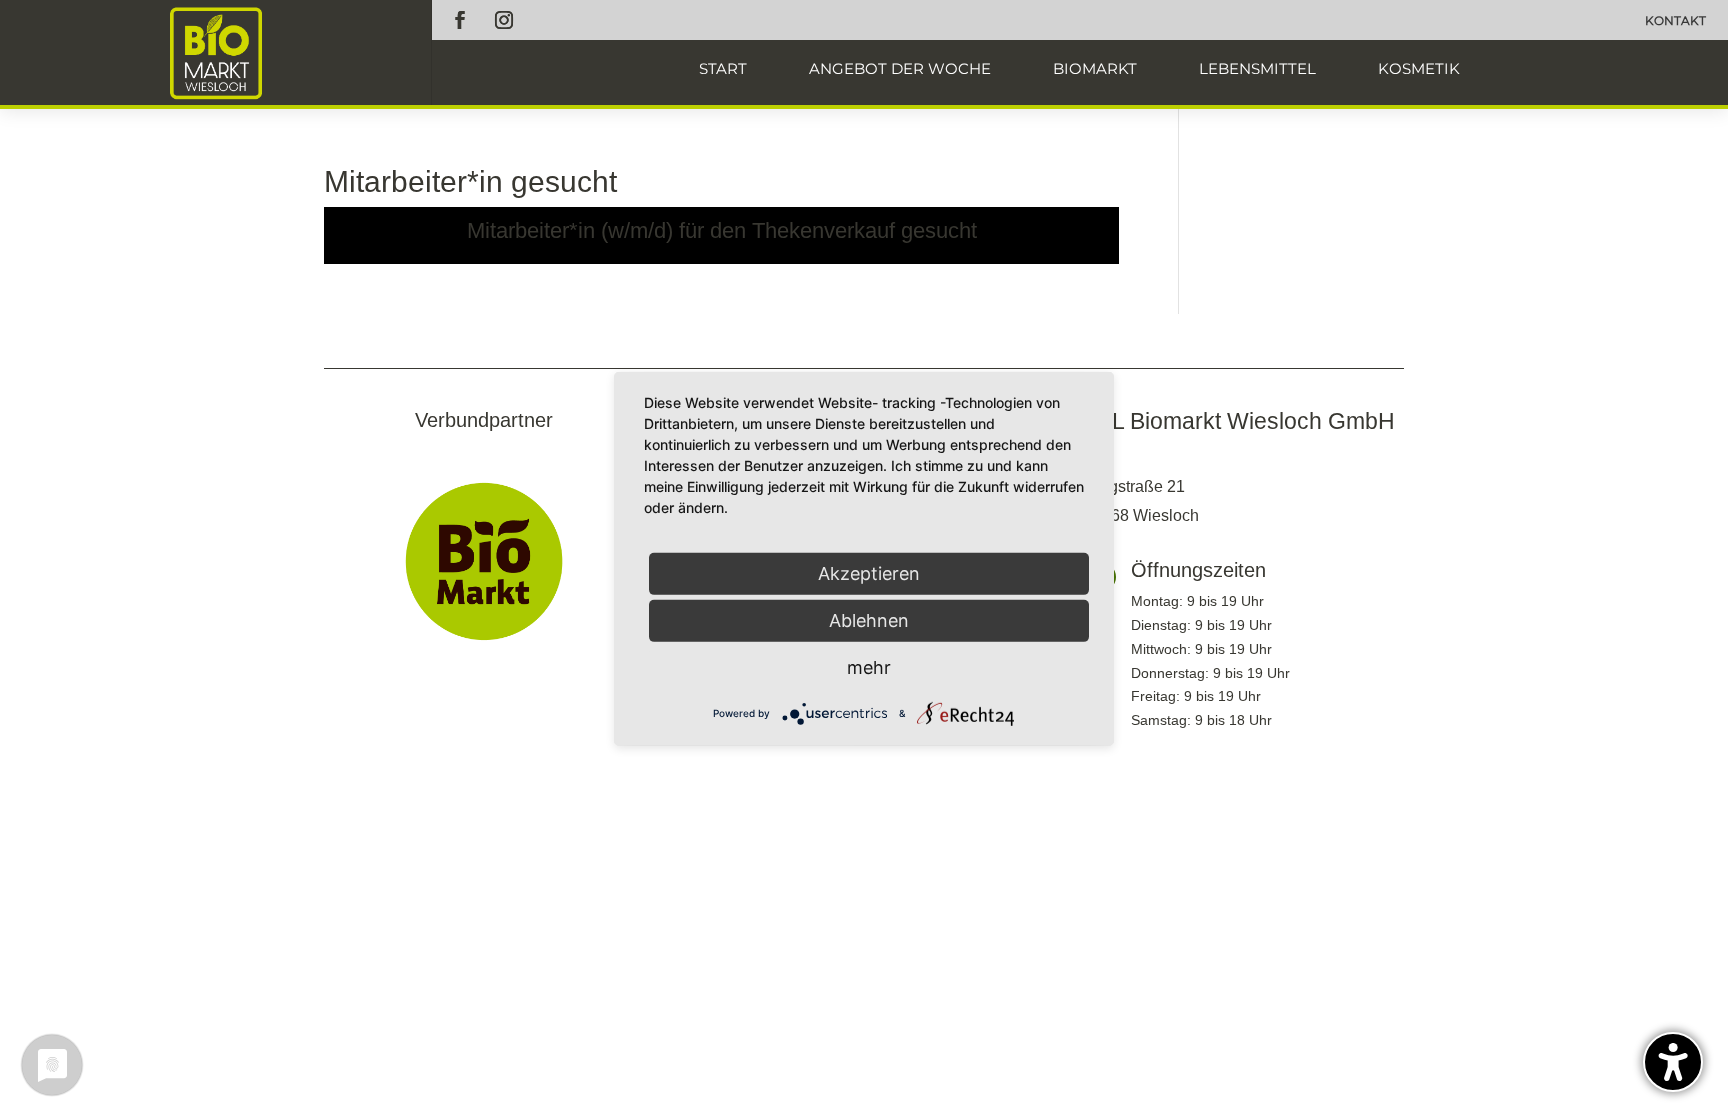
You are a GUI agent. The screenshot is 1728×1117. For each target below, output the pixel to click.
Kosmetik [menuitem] (1419, 68)
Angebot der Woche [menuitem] (900, 68)
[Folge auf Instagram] (504, 20)
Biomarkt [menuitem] (1095, 68)
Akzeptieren (869, 572)
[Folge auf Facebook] (460, 20)
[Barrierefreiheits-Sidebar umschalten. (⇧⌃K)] (1673, 1062)
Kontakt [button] (1675, 20)
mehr (869, 666)
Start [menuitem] (723, 68)
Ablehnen (869, 619)
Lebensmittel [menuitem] (1257, 68)
